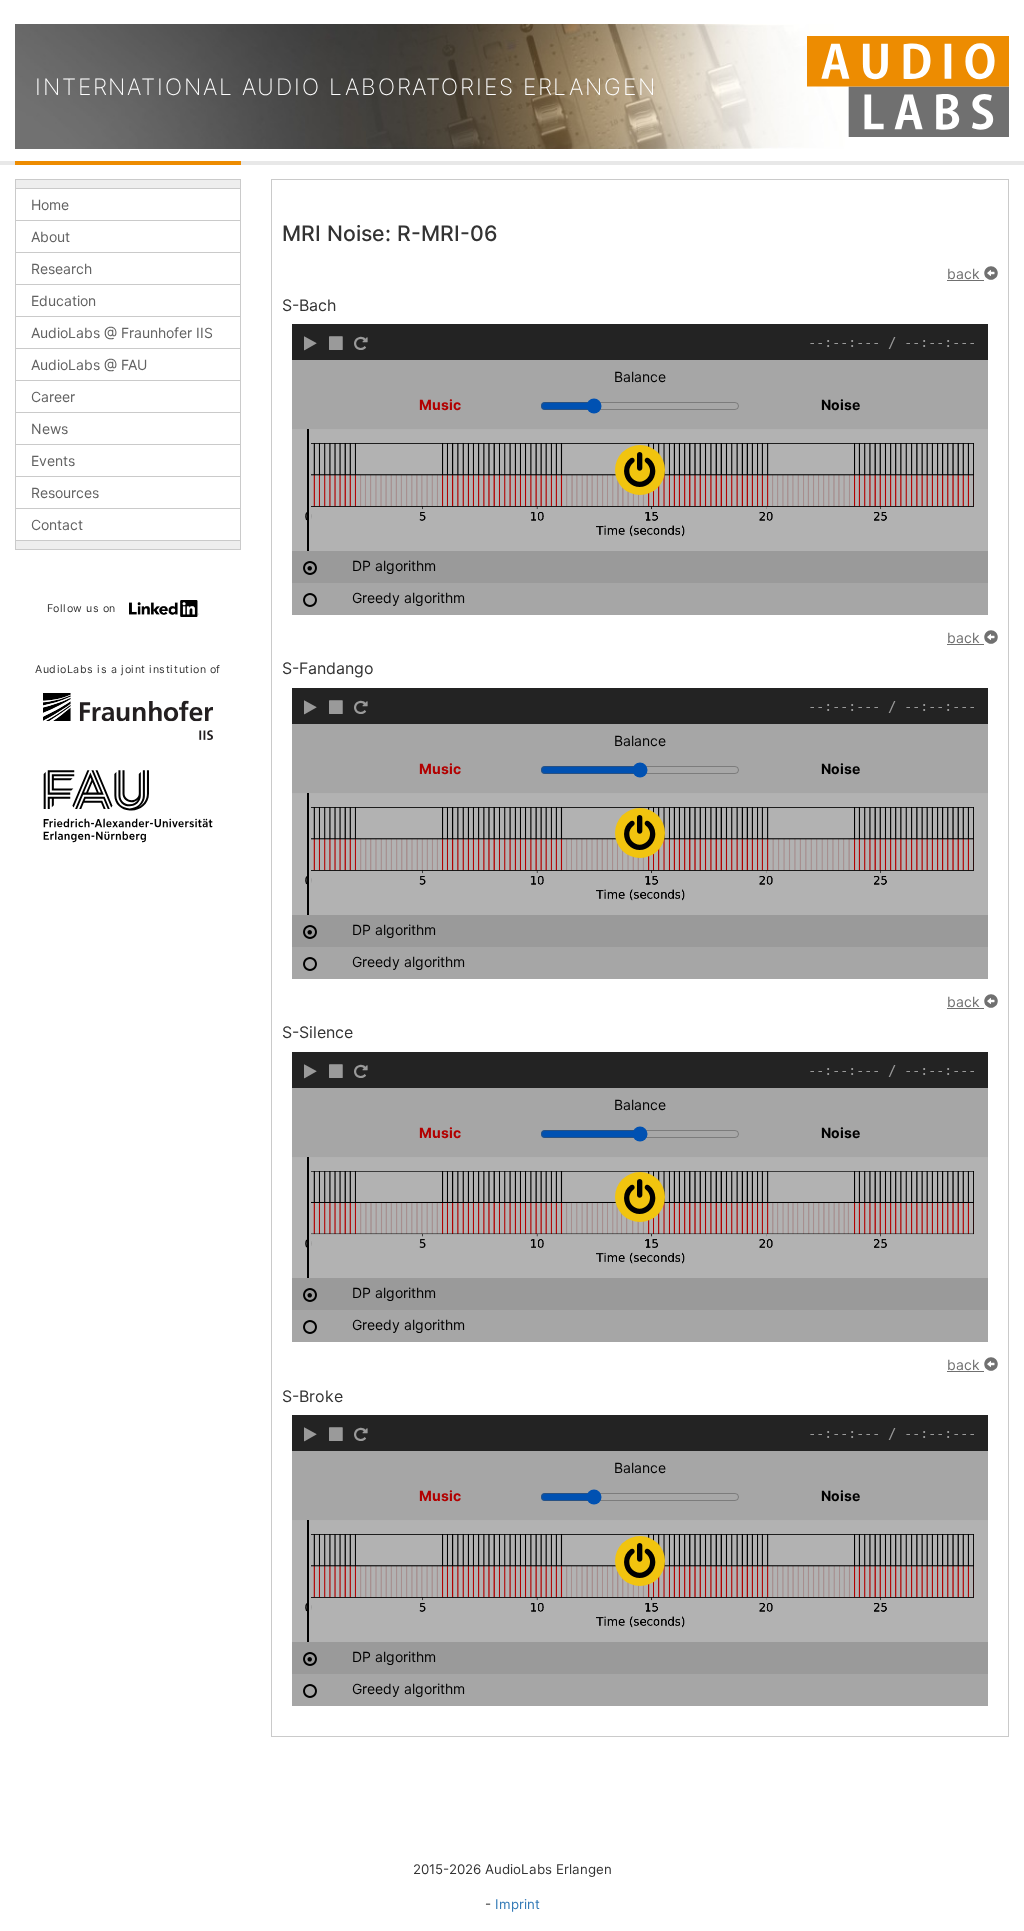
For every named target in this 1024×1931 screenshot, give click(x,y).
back (965, 273)
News (49, 428)
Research (61, 268)
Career (53, 396)
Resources (65, 492)
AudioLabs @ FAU (89, 364)
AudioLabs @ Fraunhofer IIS (122, 332)
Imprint (517, 1904)
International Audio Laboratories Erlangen (346, 86)
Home (50, 204)
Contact (57, 524)
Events (53, 460)
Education (63, 300)
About (50, 236)
